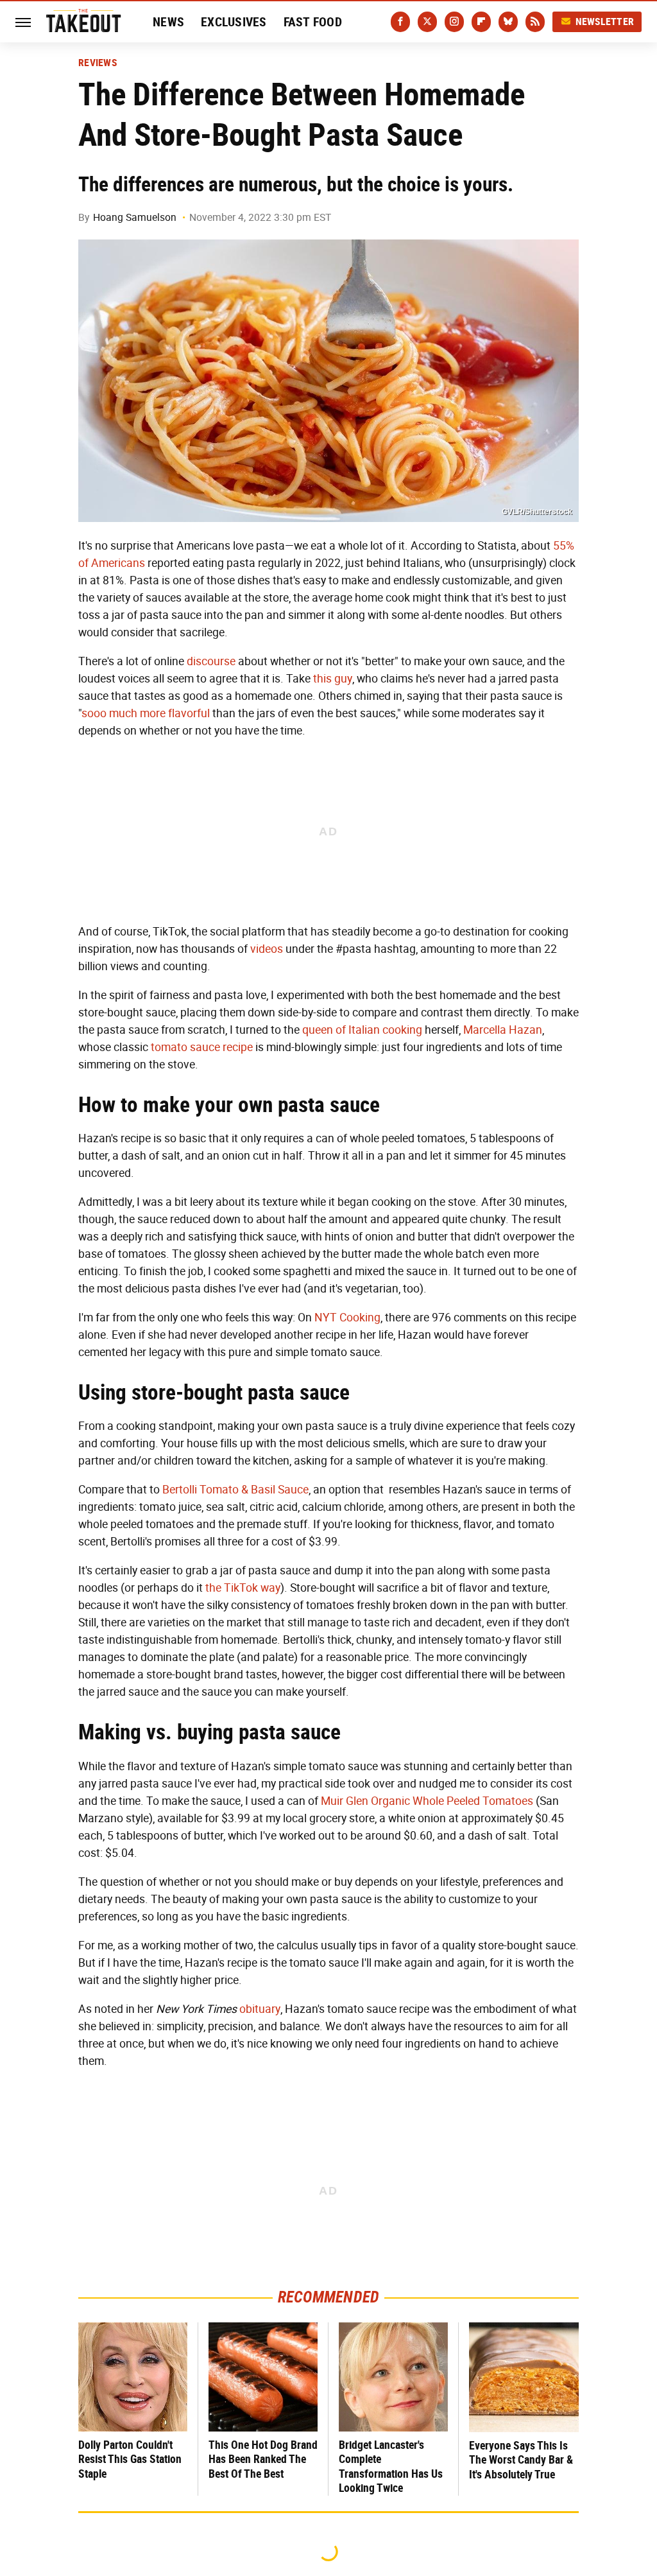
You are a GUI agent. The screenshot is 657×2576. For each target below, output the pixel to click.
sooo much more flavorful (146, 713)
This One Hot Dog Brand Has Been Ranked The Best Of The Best (263, 2459)
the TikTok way (243, 1588)
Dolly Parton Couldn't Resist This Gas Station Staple (130, 2459)
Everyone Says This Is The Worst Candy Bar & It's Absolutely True (521, 2460)
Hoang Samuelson (135, 217)
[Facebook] (400, 22)
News (168, 22)
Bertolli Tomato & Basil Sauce (235, 1490)
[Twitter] (427, 22)
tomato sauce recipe (202, 1047)
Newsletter (605, 22)
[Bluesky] (508, 22)
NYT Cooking (347, 1318)
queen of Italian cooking (362, 1030)
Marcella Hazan (503, 1030)
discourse (211, 661)
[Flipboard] (481, 22)
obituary (260, 2009)
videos (267, 949)
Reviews (98, 63)
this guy (333, 679)
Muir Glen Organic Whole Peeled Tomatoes (427, 1801)
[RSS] (535, 22)
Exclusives (234, 22)
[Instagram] (454, 22)
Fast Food (313, 22)
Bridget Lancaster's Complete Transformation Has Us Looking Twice (391, 2467)
